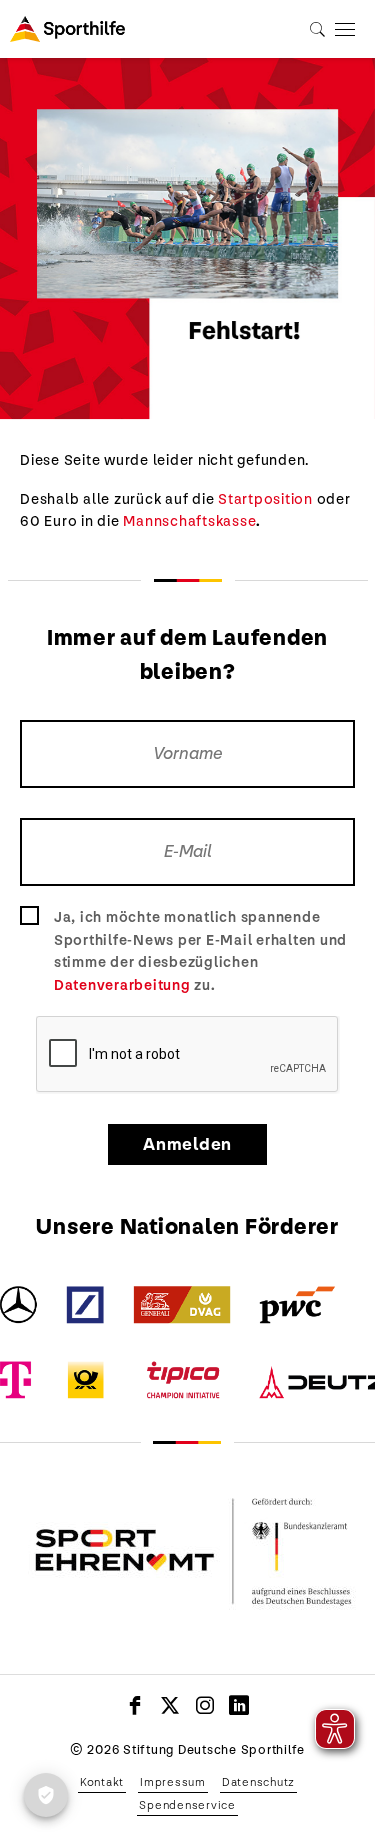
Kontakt (102, 1782)
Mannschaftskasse (189, 521)
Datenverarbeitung (122, 985)
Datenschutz (258, 1782)
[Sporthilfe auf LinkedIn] (239, 1705)
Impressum (173, 1782)
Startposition (265, 499)
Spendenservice (187, 1805)
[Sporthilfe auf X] (170, 1705)
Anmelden (187, 1144)
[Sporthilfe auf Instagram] (205, 1705)
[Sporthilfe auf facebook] (135, 1705)
